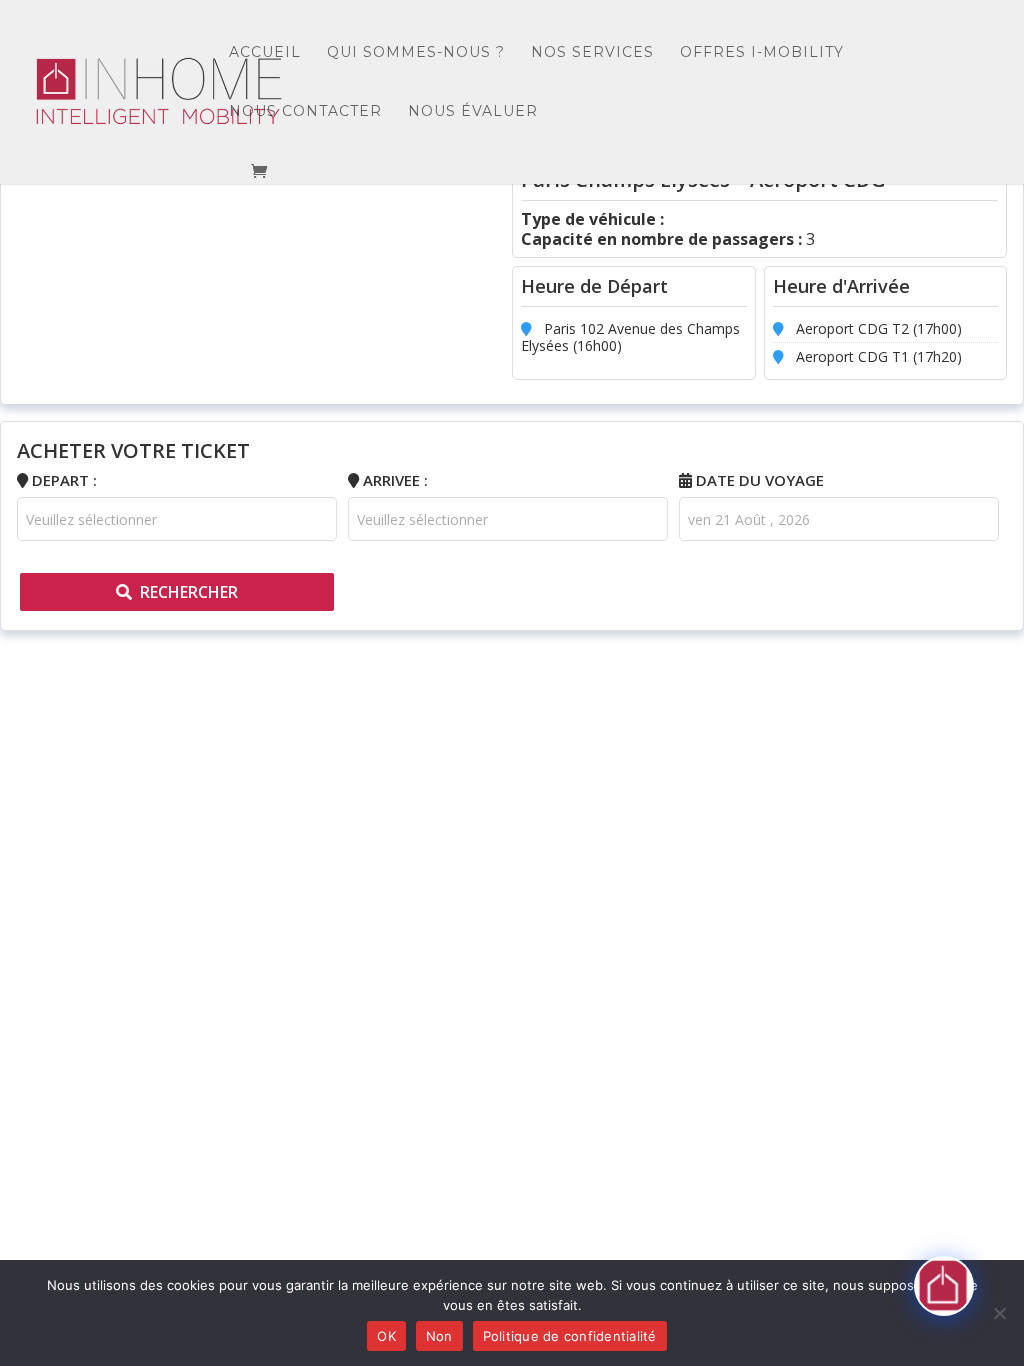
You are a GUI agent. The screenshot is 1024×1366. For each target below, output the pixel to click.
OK (386, 1336)
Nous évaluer (473, 112)
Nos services (592, 53)
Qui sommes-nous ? (416, 53)
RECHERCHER (189, 592)
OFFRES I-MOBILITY (762, 53)
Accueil (265, 53)
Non (439, 1336)
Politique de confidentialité (570, 1336)
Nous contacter (305, 112)
